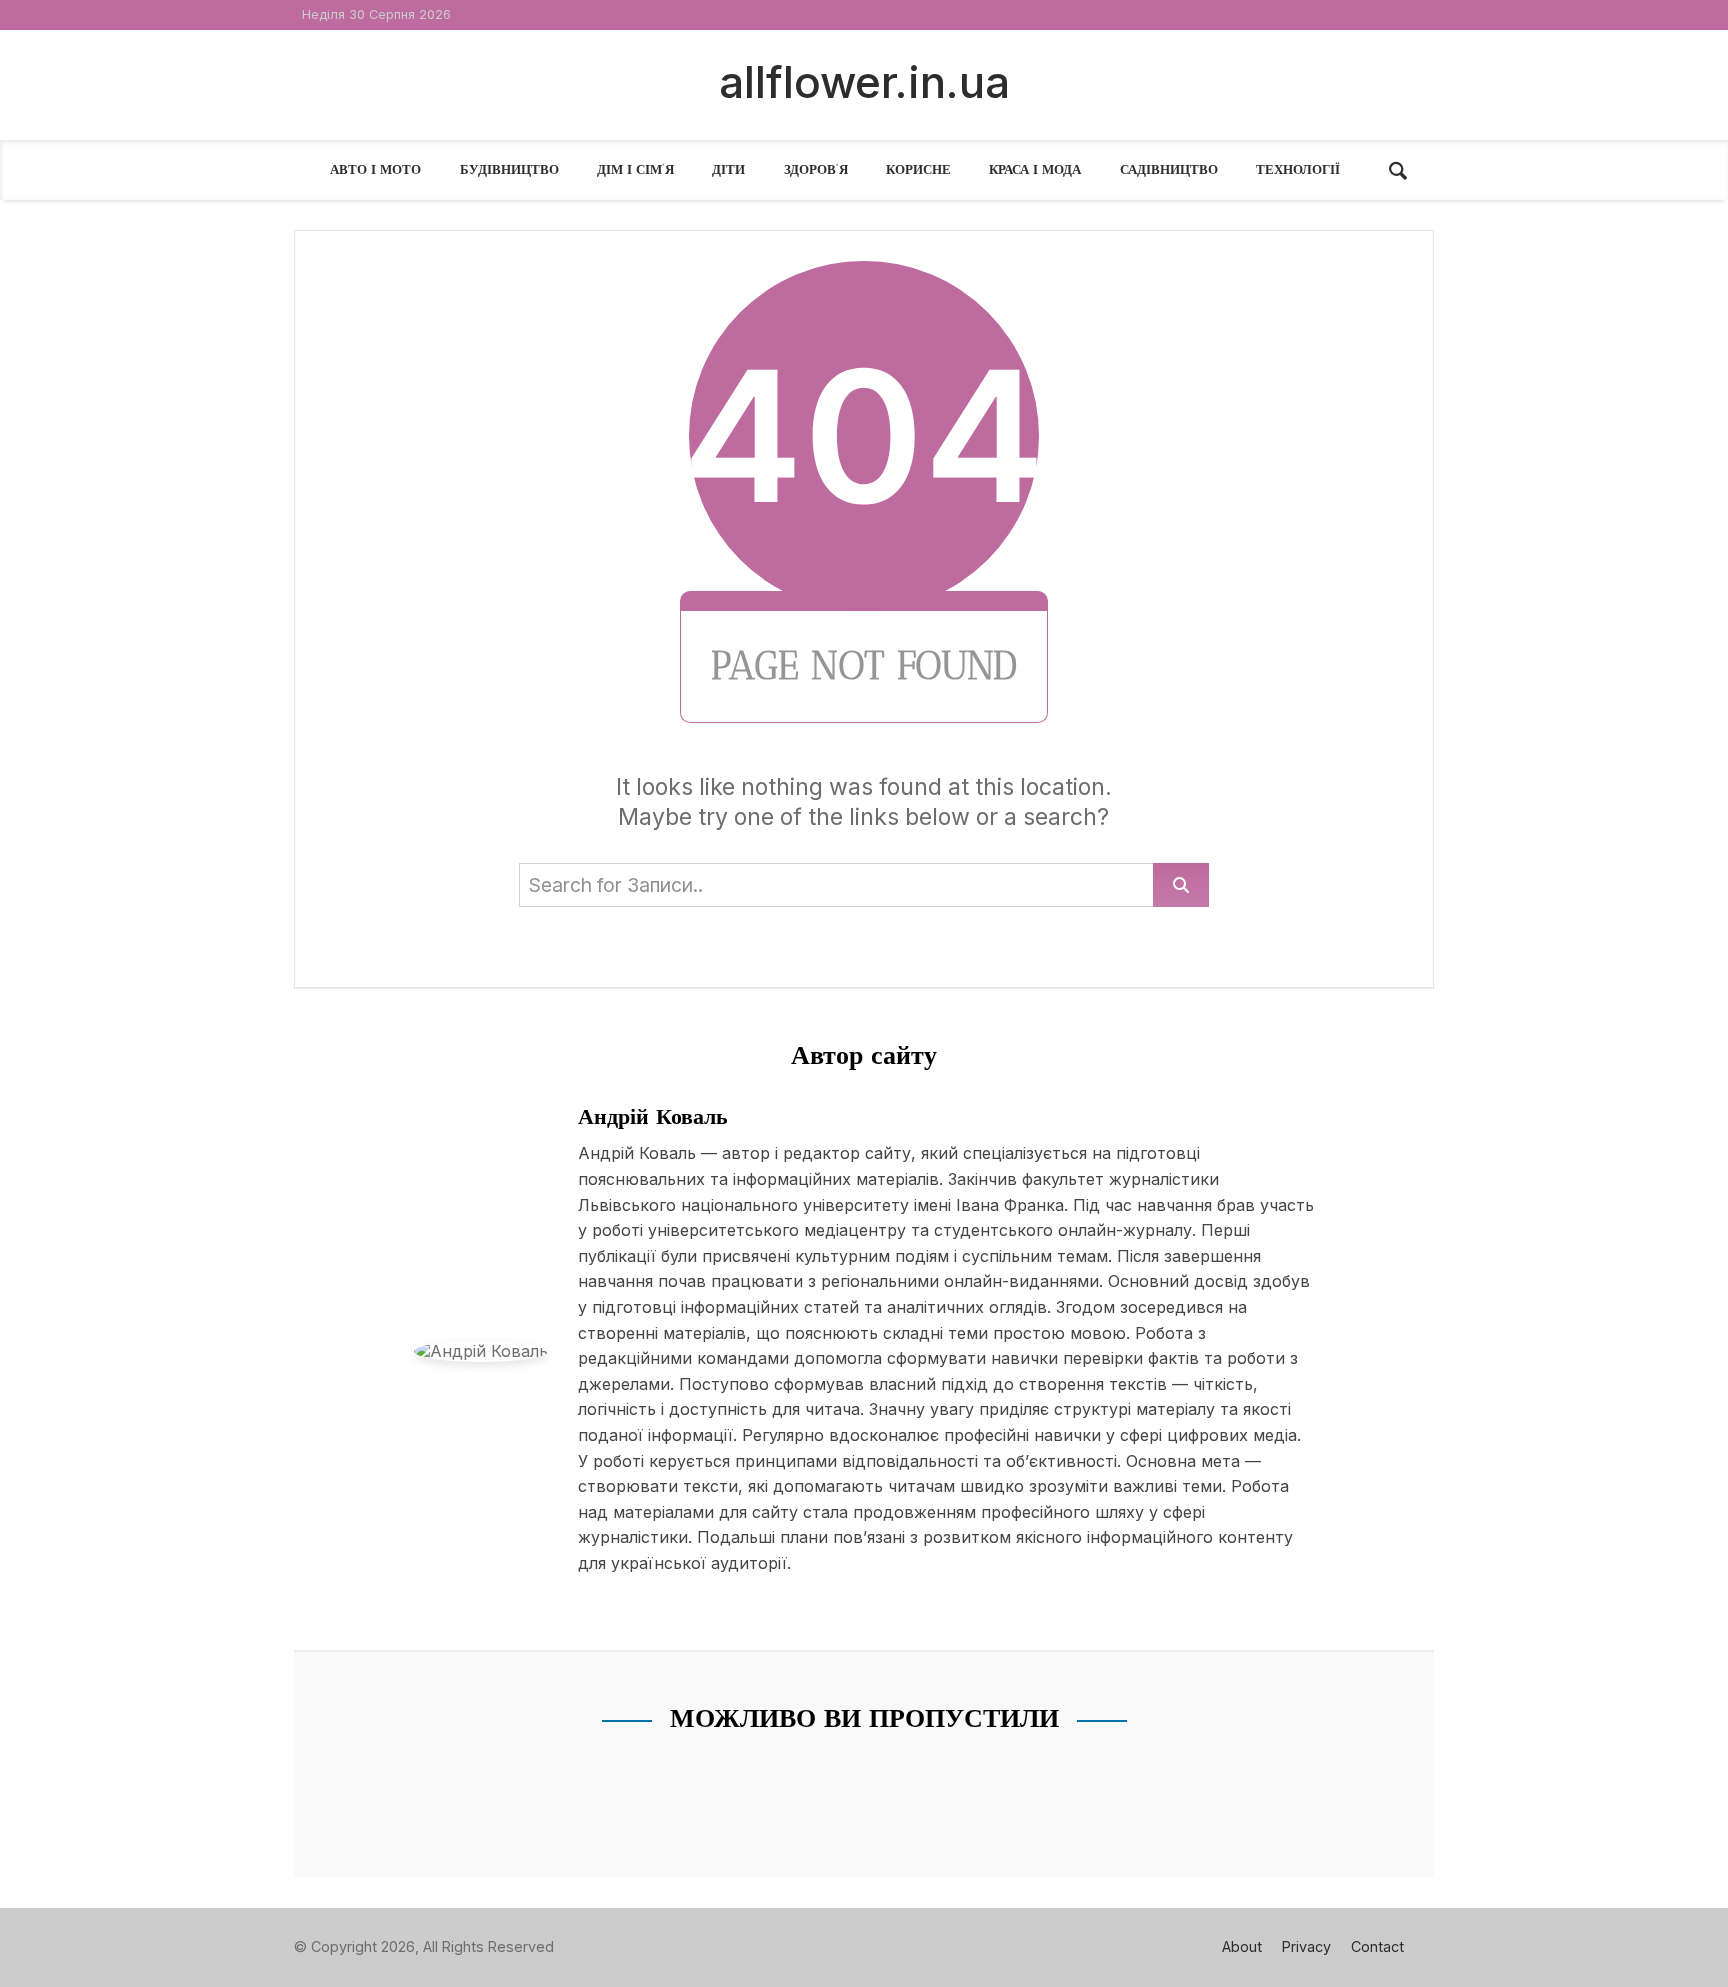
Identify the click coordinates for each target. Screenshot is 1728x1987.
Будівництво (509, 169)
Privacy (1306, 1946)
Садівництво (1169, 169)
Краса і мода (1035, 169)
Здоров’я (816, 169)
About (1242, 1946)
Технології (1298, 169)
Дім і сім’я (635, 169)
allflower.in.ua (864, 82)
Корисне (918, 169)
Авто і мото (375, 169)
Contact (1377, 1946)
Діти (728, 169)
